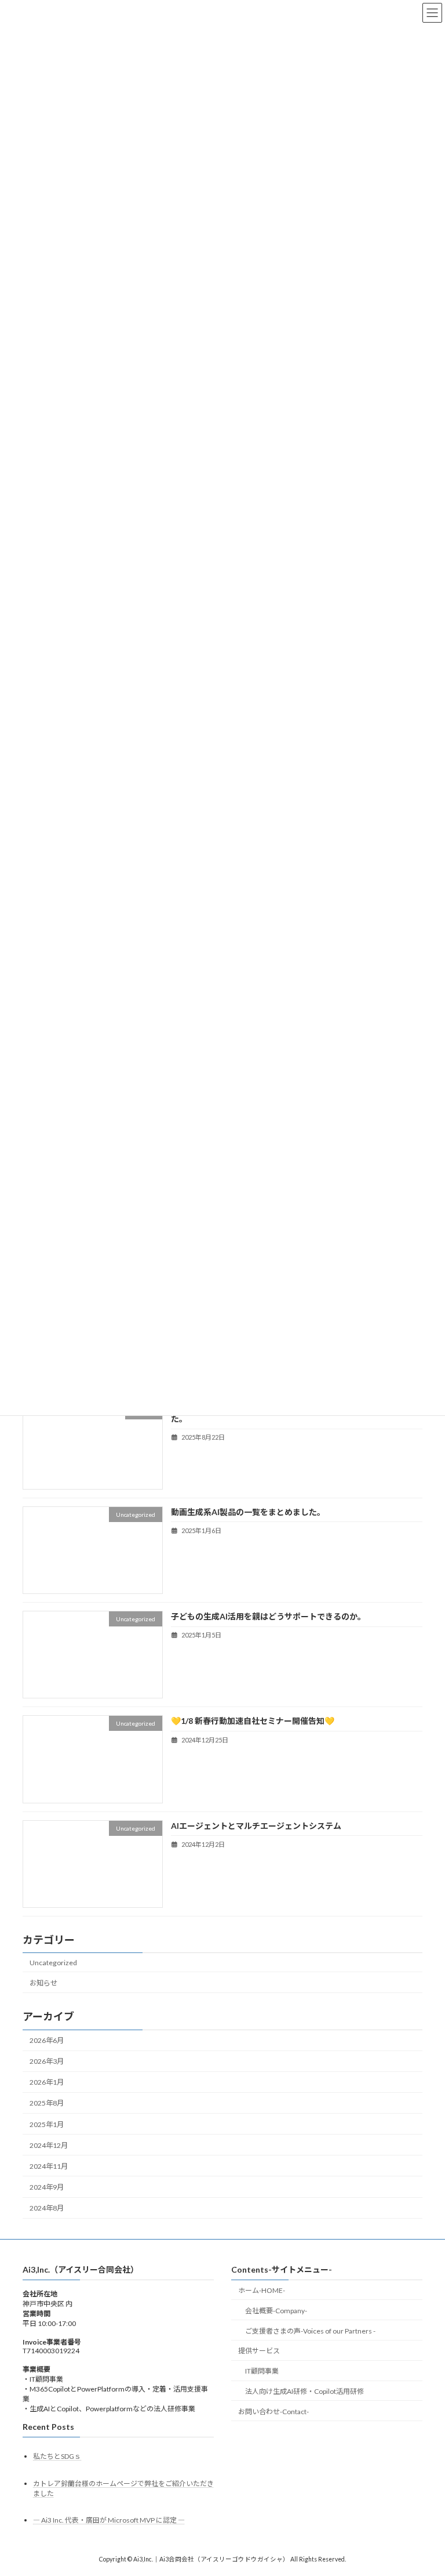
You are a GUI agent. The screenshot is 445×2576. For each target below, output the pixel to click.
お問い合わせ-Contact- (273, 2412)
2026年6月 (47, 2040)
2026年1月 (47, 2083)
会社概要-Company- (276, 2311)
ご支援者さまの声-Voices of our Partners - (310, 2330)
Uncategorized (53, 1963)
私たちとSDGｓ (57, 2456)
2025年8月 (47, 2104)
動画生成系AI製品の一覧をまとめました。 (248, 1512)
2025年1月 (47, 2124)
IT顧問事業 (262, 2371)
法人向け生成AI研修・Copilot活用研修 (304, 2391)
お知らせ (43, 1983)
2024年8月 (47, 2208)
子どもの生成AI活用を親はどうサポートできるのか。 (268, 1616)
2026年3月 (47, 2061)
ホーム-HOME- (262, 2290)
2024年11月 (49, 2166)
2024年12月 (49, 2145)
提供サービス (259, 2351)
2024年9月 (47, 2187)
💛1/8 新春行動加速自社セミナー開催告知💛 (253, 1721)
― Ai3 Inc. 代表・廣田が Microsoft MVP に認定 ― (109, 2520)
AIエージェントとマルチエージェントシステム (256, 1826)
